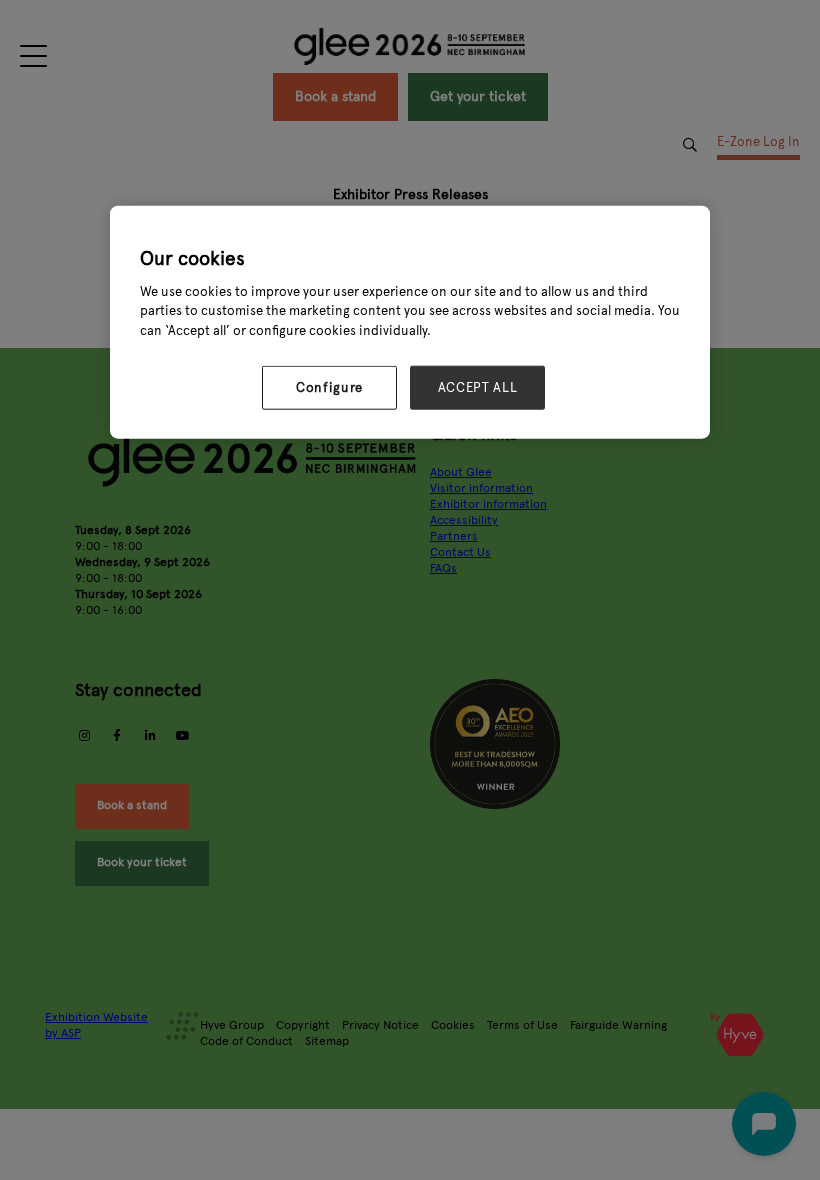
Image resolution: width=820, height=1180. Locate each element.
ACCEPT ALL (478, 388)
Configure (329, 388)
